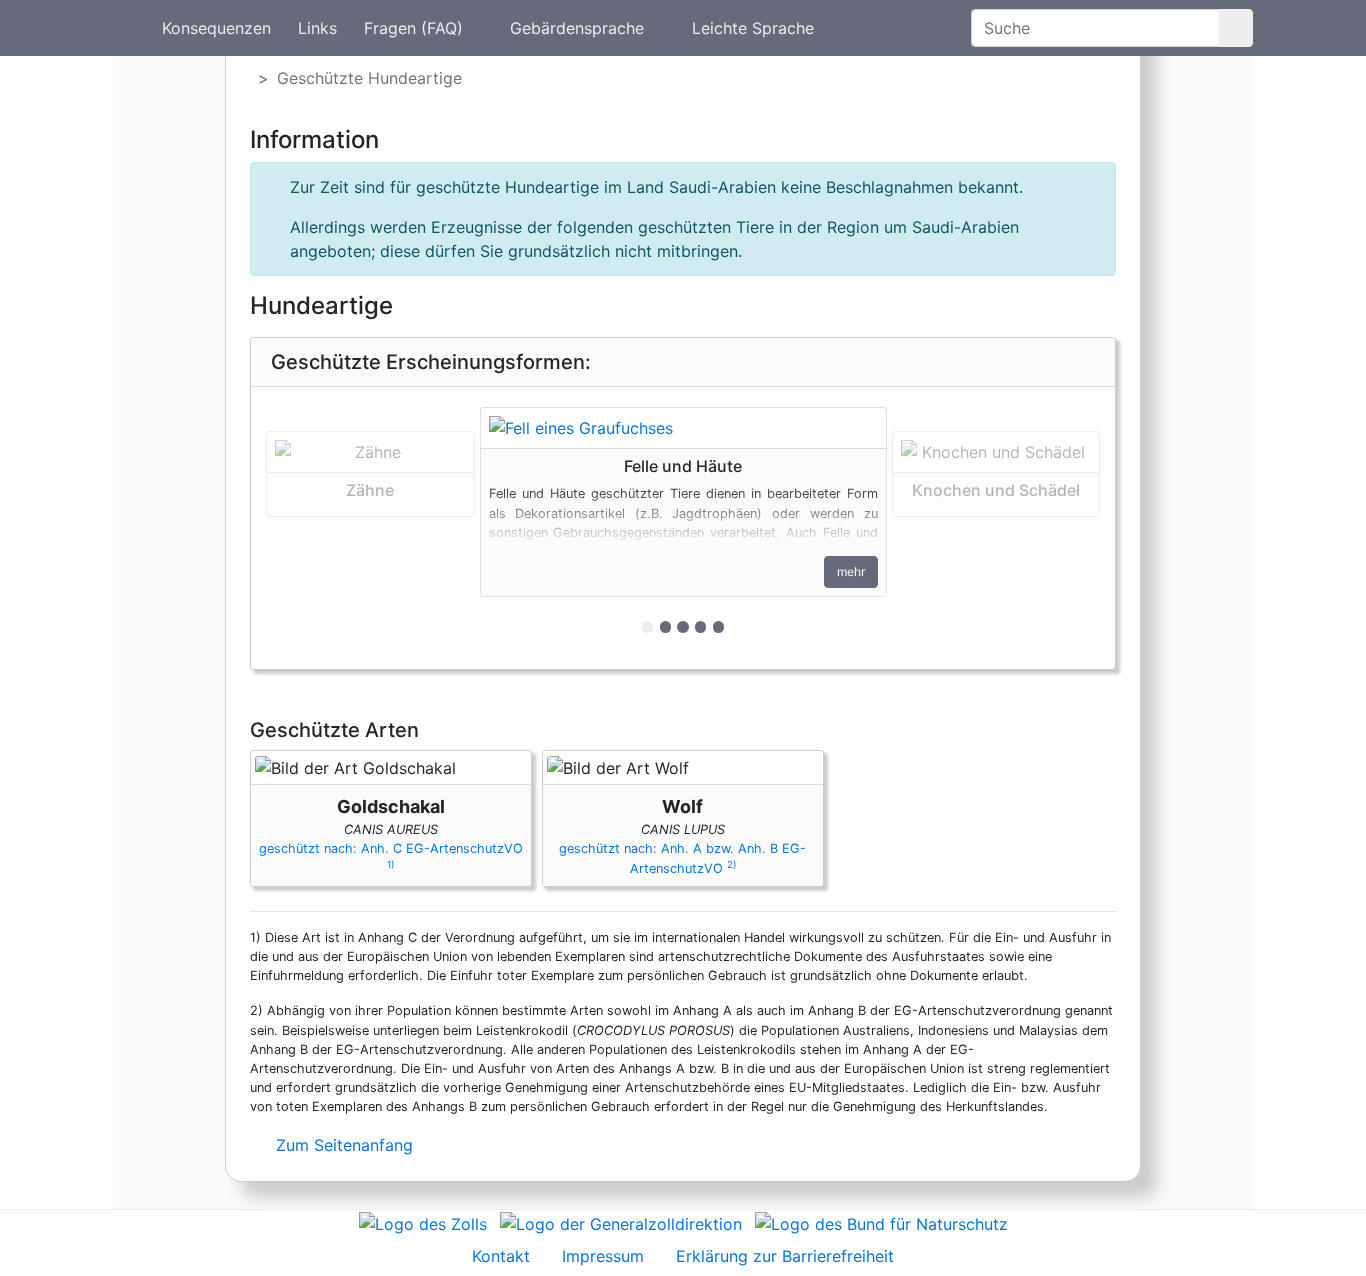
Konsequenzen (216, 28)
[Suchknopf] (1236, 28)
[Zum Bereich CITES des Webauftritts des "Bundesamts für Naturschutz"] (881, 1222)
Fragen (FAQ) (413, 28)
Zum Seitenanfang (342, 1145)
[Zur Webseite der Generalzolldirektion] (621, 1222)
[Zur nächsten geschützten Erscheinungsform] (683, 428)
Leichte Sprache (753, 28)
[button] (370, 527)
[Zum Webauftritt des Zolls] (423, 1222)
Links (317, 28)
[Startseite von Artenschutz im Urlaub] (128, 28)
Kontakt (501, 1256)
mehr (851, 571)
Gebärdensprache (577, 28)
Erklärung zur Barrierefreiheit (785, 1256)
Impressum (603, 1256)
